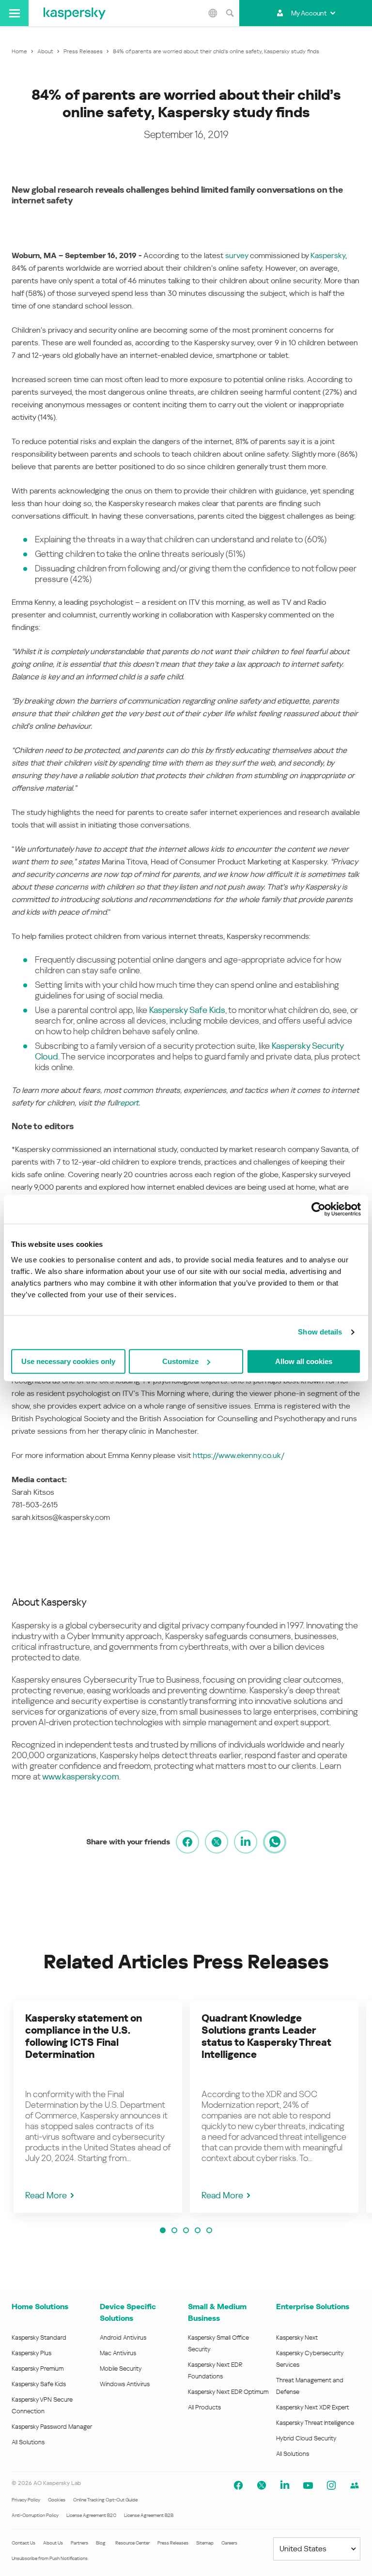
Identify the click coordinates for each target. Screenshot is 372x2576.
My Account (309, 13)
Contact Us (23, 2543)
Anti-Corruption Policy (35, 2515)
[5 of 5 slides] (209, 2230)
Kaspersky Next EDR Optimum (228, 2392)
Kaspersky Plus (31, 2353)
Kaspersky (328, 255)
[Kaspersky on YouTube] (308, 2485)
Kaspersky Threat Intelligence (315, 2423)
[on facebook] (187, 1842)
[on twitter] (217, 1842)
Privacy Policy (26, 2500)
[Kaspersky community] (355, 2485)
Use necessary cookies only (68, 1361)
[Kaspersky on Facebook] (238, 2485)
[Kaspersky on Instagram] (331, 2485)
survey (237, 255)
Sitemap (205, 2543)
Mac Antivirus (118, 2353)
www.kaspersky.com (81, 1776)
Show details (320, 1332)
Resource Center (132, 2543)
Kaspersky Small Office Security (218, 2343)
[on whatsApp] (275, 1842)
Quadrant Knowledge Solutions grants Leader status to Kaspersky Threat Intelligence (266, 2036)
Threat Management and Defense (310, 2386)
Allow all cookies (304, 1361)
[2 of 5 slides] (174, 2230)
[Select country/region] (213, 13)
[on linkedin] (246, 1842)
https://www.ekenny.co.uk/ (239, 1455)
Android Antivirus (123, 2338)
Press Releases (173, 2543)
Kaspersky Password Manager (52, 2427)
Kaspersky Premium (38, 2369)
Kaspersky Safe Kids (187, 1010)
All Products (204, 2407)
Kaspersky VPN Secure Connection (42, 2405)
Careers (229, 2543)
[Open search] (230, 13)
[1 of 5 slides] (163, 2230)
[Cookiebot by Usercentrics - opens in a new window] (318, 1209)
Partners (79, 2543)
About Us (53, 2543)
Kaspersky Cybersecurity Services (310, 2359)
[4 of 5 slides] (198, 2230)
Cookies (57, 2500)
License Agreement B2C (91, 2515)
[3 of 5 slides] (186, 2230)
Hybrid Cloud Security (306, 2438)
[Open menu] (14, 13)
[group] (98, 2107)
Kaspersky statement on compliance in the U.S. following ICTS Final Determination (84, 2036)
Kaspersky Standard (39, 2338)
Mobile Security (121, 2369)
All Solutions (28, 2442)
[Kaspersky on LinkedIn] (285, 2485)
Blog (101, 2543)
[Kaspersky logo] (75, 13)
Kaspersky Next (297, 2338)
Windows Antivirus (125, 2384)
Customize (180, 1361)
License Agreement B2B (149, 2515)
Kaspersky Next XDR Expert (313, 2407)
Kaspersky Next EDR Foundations (215, 2370)
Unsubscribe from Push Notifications (50, 2558)
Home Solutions (40, 2307)
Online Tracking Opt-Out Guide (105, 2500)
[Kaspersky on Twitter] (262, 2485)
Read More (46, 2195)
